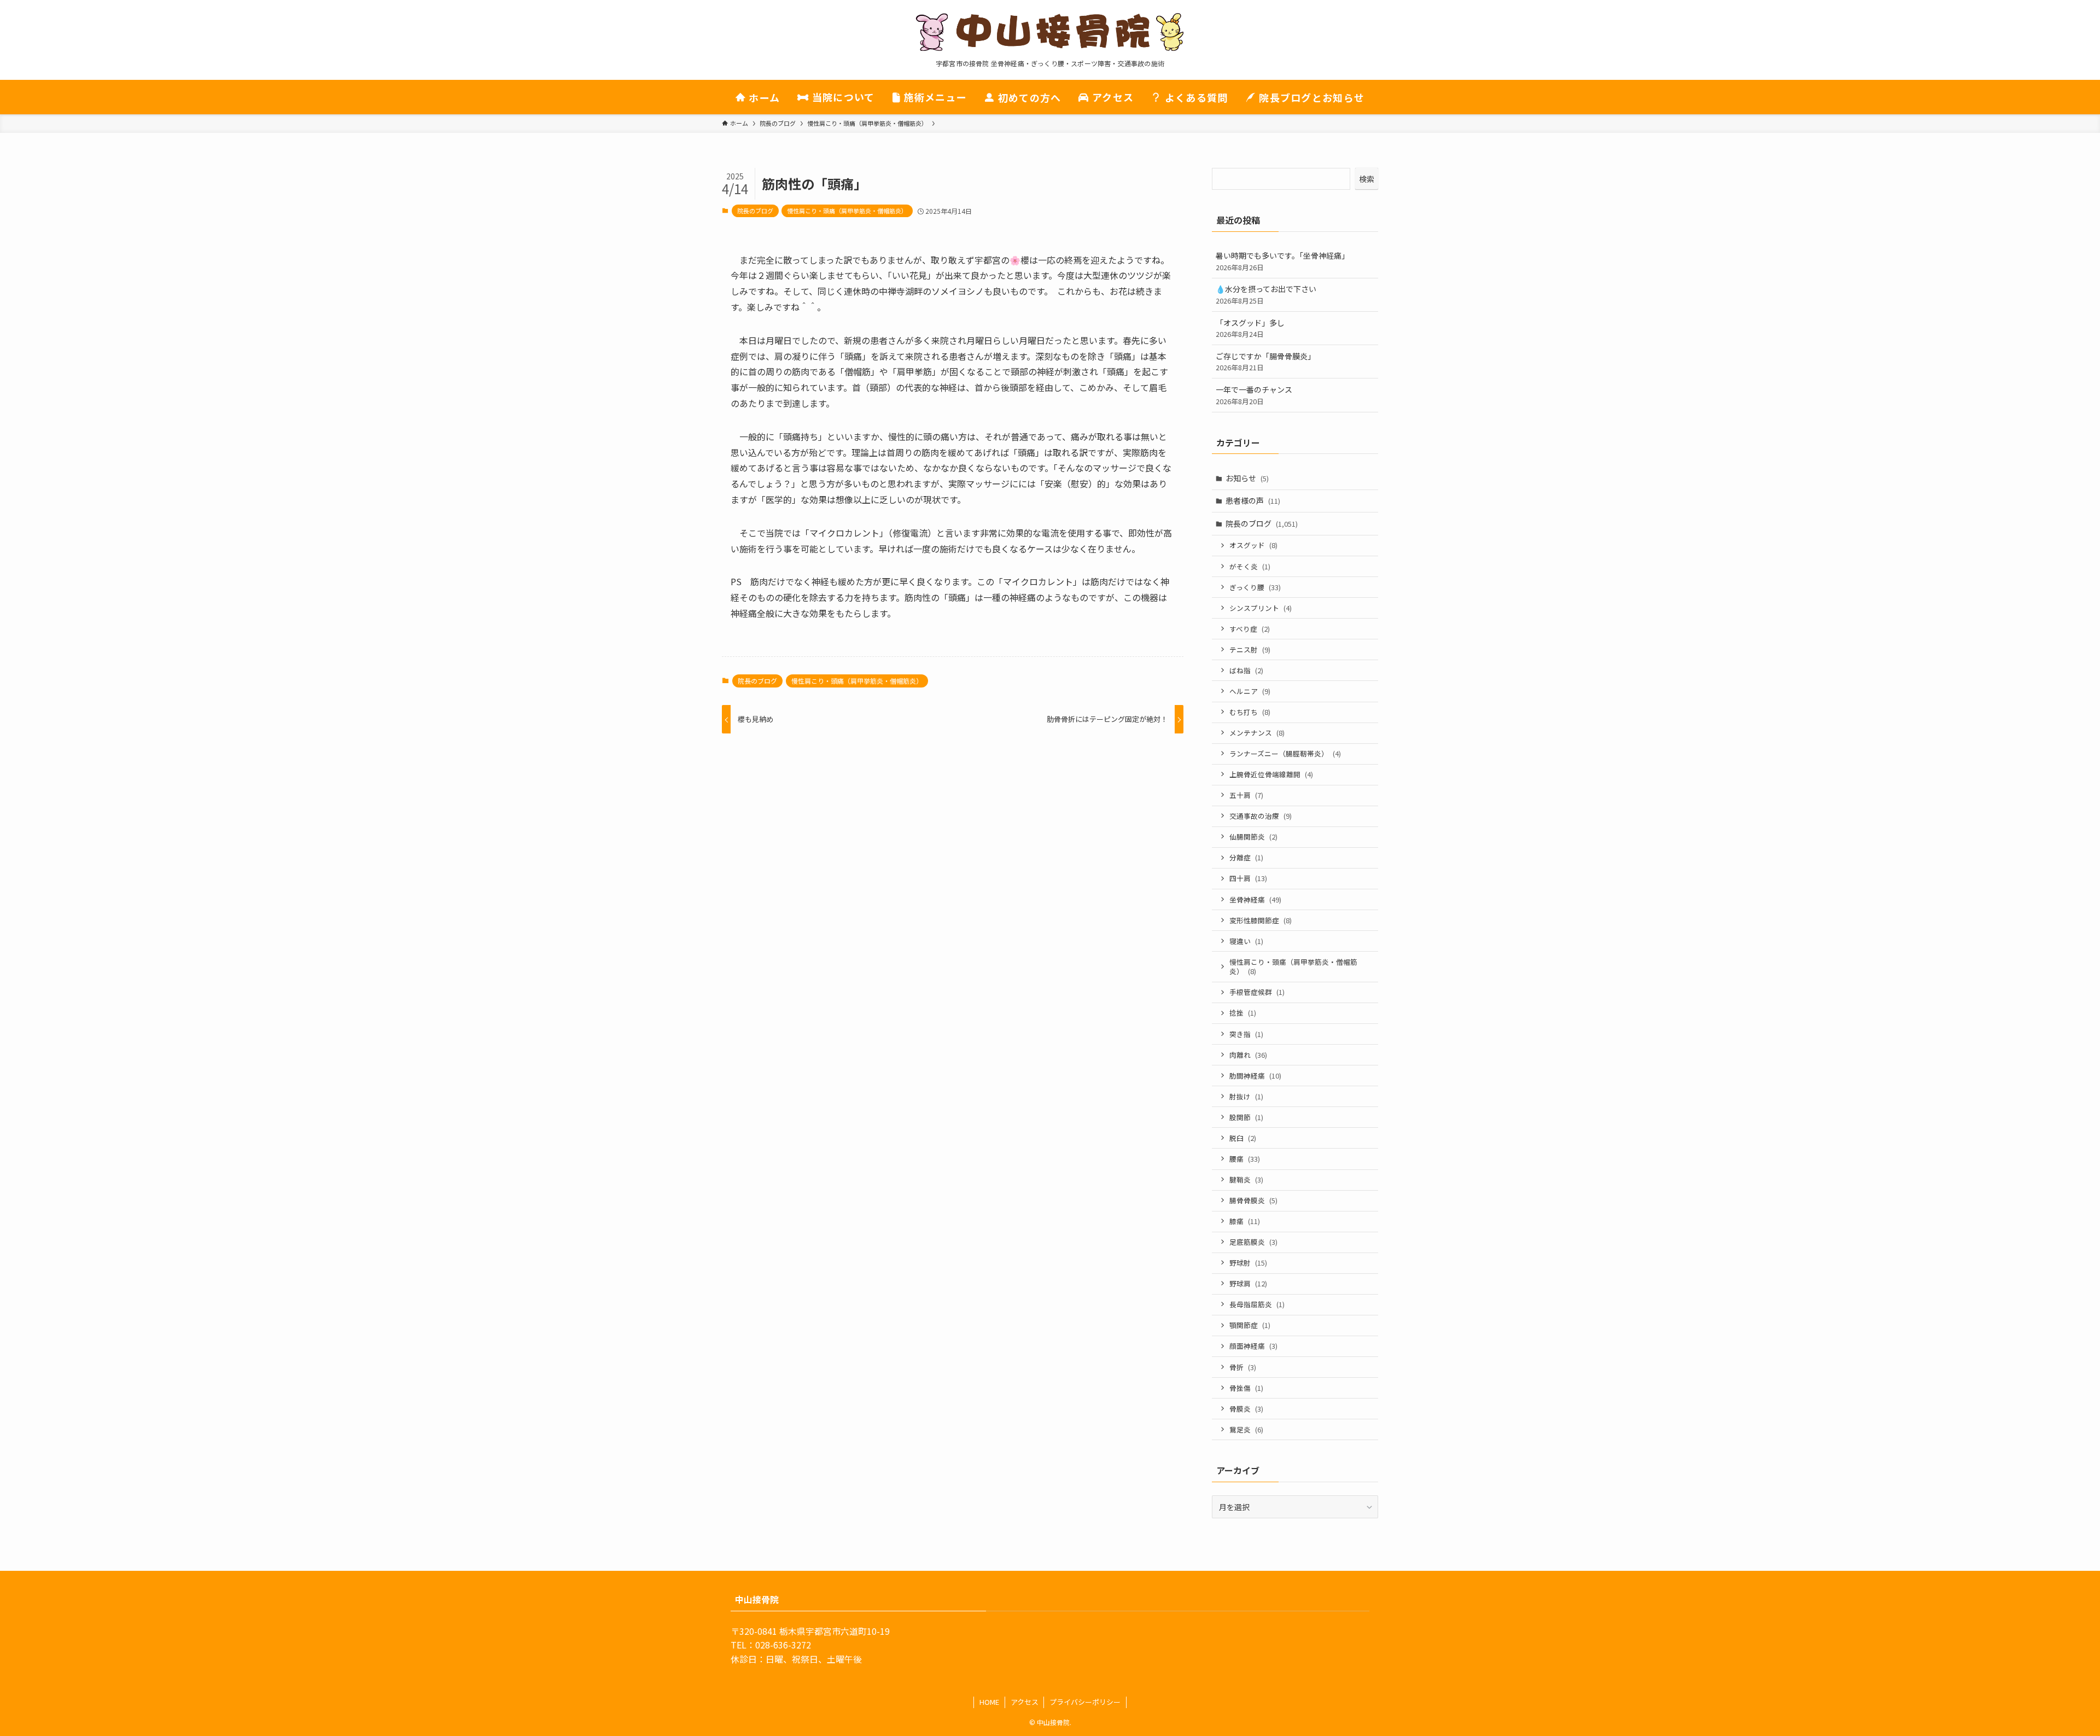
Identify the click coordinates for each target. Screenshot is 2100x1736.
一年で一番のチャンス (1254, 395)
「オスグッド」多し (1250, 328)
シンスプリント (1261, 608)
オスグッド (1253, 545)
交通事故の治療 (1261, 816)
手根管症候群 (1257, 992)
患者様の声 (1253, 500)
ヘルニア (1250, 691)
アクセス (1025, 1702)
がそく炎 (1250, 566)
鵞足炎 (1246, 1429)
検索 (1367, 179)
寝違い (1246, 941)
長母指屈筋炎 (1257, 1304)
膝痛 (1245, 1221)
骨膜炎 (1246, 1409)
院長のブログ (755, 211)
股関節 (1246, 1117)
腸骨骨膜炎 (1253, 1200)
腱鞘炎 (1246, 1179)
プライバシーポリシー (1085, 1702)
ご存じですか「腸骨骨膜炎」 (1265, 362)
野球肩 (1248, 1283)
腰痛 (1245, 1159)
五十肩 (1246, 795)
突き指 (1246, 1034)
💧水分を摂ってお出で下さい (1266, 295)
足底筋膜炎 (1253, 1242)
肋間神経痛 (1255, 1076)
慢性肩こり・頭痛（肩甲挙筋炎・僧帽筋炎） (847, 211)
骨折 (1243, 1367)
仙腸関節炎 (1253, 837)
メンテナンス (1257, 733)
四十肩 (1248, 878)
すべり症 (1250, 629)
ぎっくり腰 (1255, 587)
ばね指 (1246, 670)
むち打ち (1250, 712)
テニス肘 (1250, 649)
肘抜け (1246, 1096)
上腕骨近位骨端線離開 (1271, 774)
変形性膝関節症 (1261, 920)
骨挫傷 (1246, 1388)
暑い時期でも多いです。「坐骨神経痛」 (1282, 261)
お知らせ (1247, 478)
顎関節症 (1250, 1325)
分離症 (1246, 857)
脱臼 (1243, 1138)
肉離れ (1248, 1055)
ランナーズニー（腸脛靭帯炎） (1285, 753)
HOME (989, 1702)
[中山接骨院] (1050, 32)
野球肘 (1248, 1263)
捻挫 (1243, 1013)
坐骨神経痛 (1255, 899)
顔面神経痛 (1253, 1346)
